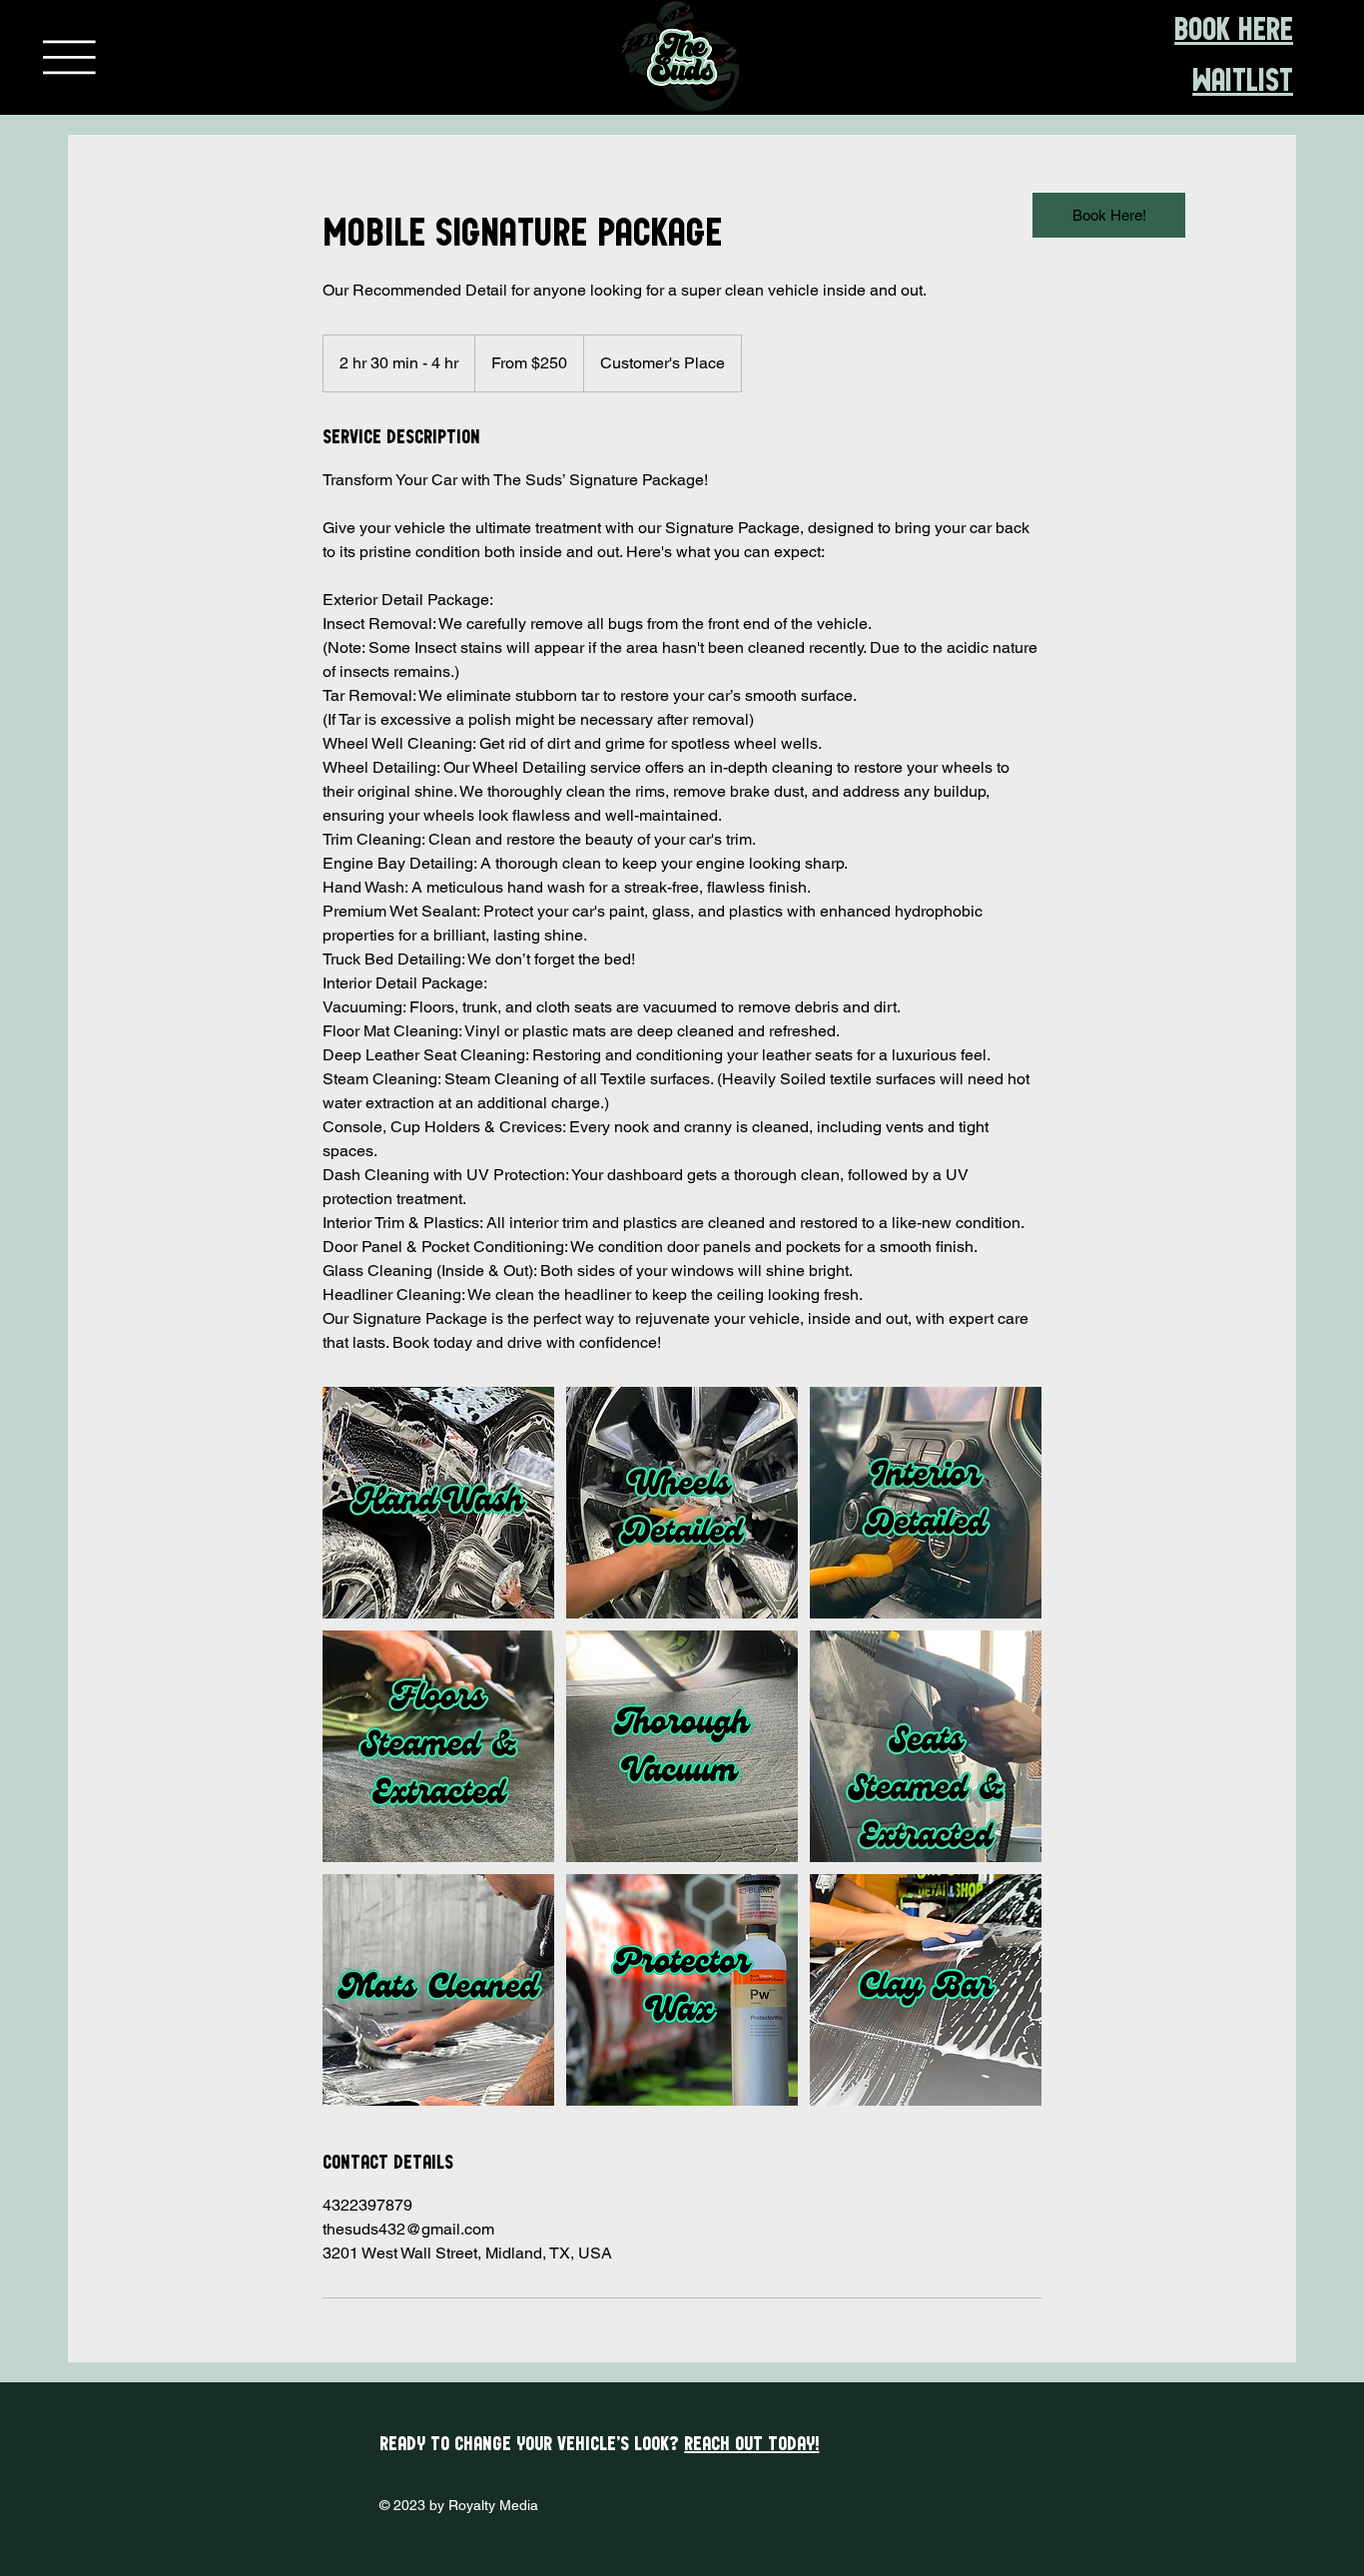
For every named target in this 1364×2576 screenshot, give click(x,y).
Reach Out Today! (751, 2445)
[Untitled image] (438, 1503)
